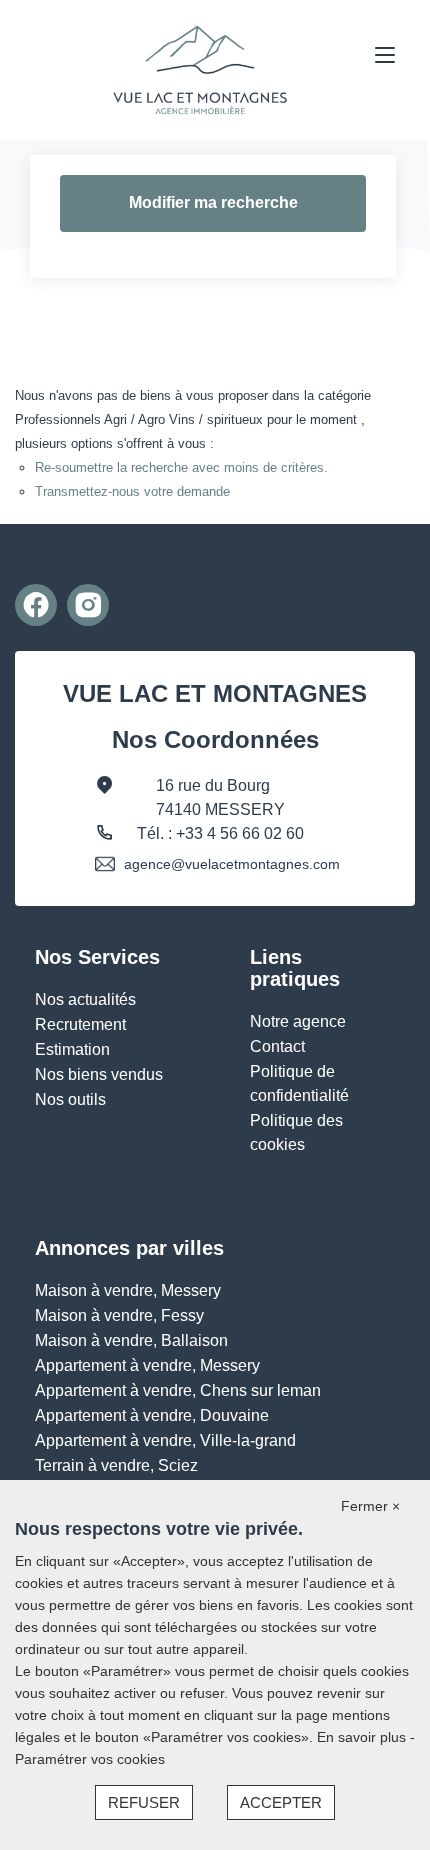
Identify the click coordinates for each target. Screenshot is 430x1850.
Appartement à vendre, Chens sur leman (178, 1390)
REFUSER (144, 1802)
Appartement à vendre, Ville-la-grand (165, 1440)
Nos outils (70, 1099)
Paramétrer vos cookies (90, 1759)
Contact (277, 1046)
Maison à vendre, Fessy (119, 1315)
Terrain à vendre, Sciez (116, 1465)
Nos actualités (85, 999)
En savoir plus (363, 1737)
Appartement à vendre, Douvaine (152, 1415)
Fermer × (370, 1506)
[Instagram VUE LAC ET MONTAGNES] (88, 605)
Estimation (72, 1049)
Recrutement (80, 1024)
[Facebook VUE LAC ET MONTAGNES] (36, 605)
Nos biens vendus (99, 1074)
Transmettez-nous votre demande (132, 491)
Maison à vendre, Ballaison (131, 1340)
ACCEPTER (281, 1802)
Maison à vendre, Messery (128, 1290)
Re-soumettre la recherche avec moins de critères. (181, 467)
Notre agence (298, 1021)
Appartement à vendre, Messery (147, 1365)
